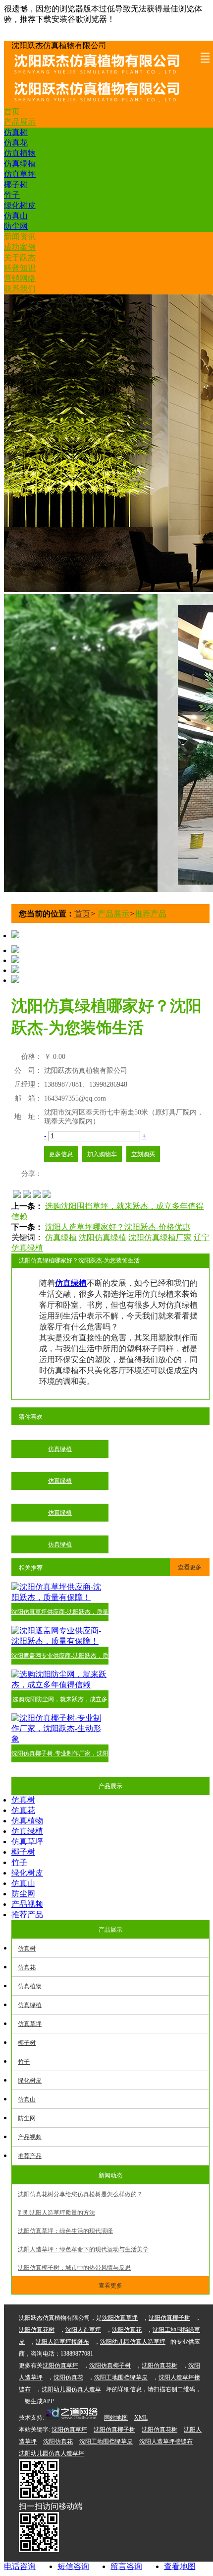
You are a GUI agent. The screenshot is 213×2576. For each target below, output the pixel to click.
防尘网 (16, 226)
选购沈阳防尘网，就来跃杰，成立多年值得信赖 (60, 1702)
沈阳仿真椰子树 (169, 2318)
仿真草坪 (20, 174)
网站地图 (116, 2418)
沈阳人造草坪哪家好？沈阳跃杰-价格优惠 (118, 1227)
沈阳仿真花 (127, 2330)
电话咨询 (20, 2566)
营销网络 (20, 278)
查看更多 (190, 1567)
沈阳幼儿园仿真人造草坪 (133, 2342)
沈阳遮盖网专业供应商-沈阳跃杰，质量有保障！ (60, 1658)
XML (141, 2418)
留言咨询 (126, 2566)
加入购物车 (102, 1154)
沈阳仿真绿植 (103, 1237)
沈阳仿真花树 (37, 2330)
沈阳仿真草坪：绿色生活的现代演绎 (65, 2231)
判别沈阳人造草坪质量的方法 (56, 2213)
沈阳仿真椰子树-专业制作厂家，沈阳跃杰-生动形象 (60, 1756)
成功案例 (20, 247)
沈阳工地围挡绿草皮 (121, 2377)
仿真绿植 (20, 164)
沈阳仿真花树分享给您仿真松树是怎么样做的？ (80, 2194)
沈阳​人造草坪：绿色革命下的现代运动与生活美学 (83, 2249)
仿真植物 (20, 153)
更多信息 (61, 1154)
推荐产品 (151, 914)
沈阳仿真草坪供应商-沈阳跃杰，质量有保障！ (60, 1615)
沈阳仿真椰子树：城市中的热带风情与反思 (74, 2268)
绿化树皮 (20, 205)
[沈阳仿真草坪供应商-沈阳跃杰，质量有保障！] (60, 1597)
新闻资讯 (20, 237)
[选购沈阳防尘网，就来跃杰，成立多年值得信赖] (60, 1685)
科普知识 (20, 268)
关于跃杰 (20, 257)
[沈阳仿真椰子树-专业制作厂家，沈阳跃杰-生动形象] (60, 1739)
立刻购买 (143, 1154)
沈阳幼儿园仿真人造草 (71, 2389)
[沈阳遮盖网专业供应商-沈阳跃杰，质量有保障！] (60, 1641)
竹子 (12, 195)
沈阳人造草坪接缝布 (62, 2342)
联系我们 (20, 289)
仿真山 (16, 216)
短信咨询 (73, 2566)
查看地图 (180, 2566)
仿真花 (16, 143)
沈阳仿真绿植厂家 (160, 1237)
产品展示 (20, 122)
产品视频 (27, 1904)
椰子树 (16, 184)
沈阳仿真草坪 (120, 2318)
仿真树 (16, 132)
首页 (12, 111)
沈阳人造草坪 (83, 2330)
